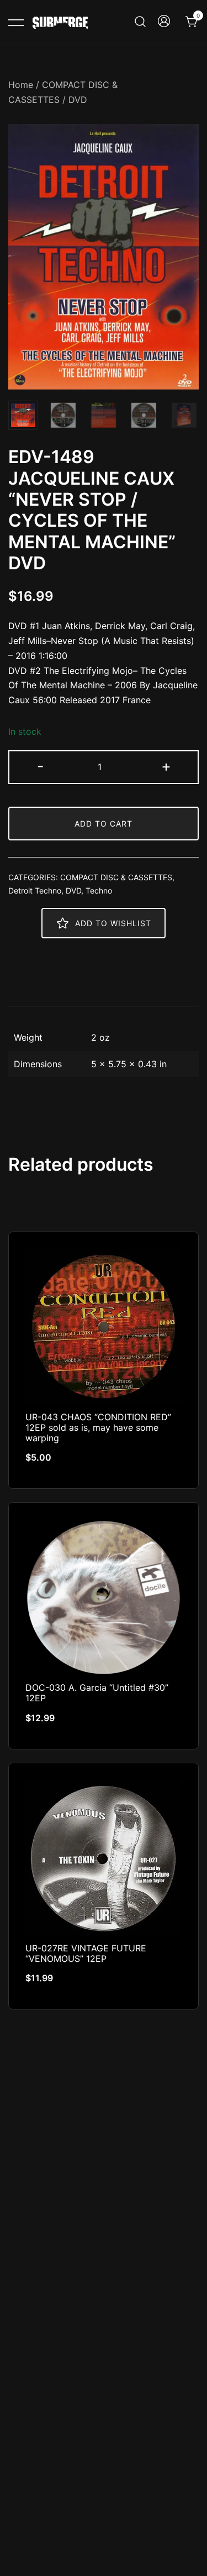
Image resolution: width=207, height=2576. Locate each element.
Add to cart (104, 824)
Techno (99, 890)
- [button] (41, 766)
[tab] (104, 991)
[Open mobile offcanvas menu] (16, 22)
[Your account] (164, 22)
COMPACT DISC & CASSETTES (116, 877)
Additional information (66, 991)
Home (21, 85)
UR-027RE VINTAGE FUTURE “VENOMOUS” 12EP (86, 1953)
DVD (78, 100)
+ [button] (166, 766)
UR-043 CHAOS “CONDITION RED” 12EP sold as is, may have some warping (98, 1427)
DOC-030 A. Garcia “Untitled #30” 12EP (97, 1693)
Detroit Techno (35, 890)
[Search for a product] (140, 22)
